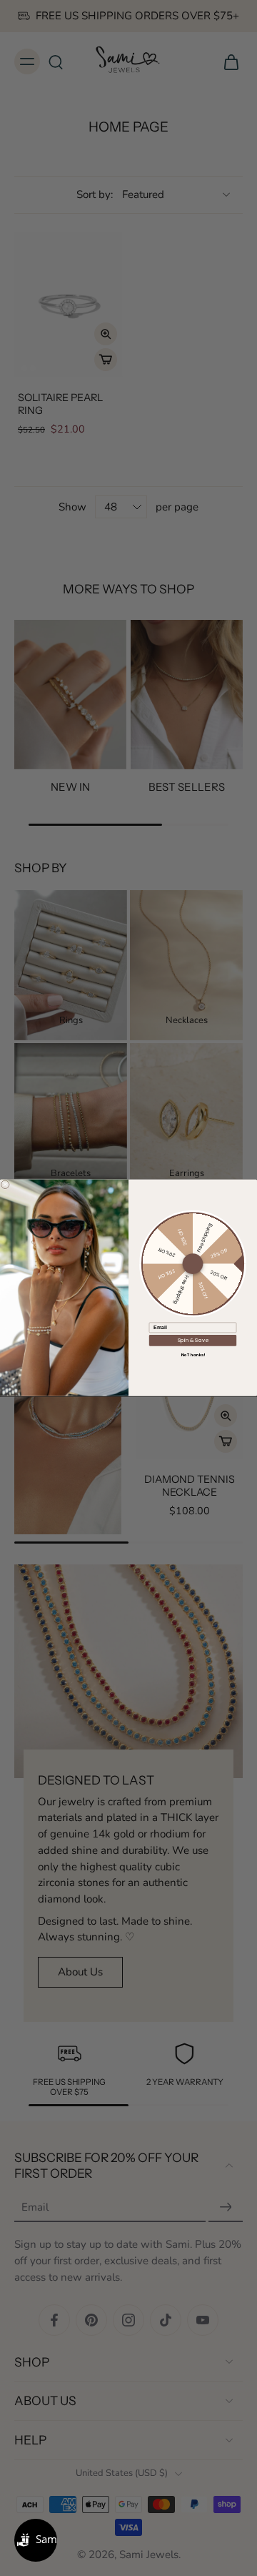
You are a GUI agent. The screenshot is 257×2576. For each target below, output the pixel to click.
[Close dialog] (5, 1185)
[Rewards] (36, 2540)
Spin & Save (193, 1341)
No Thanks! (193, 1355)
